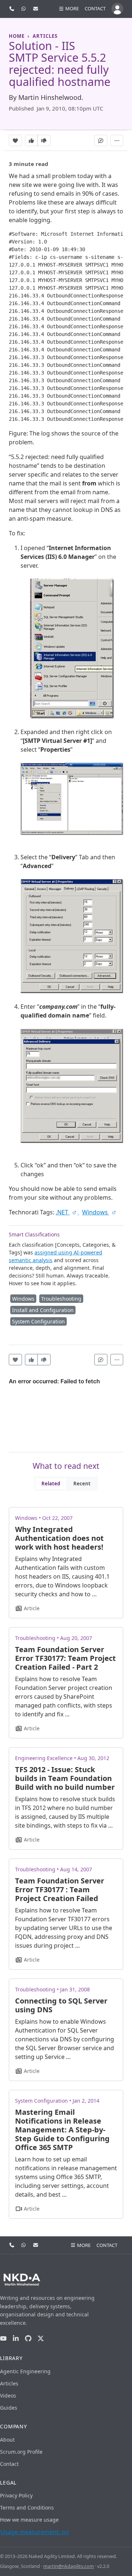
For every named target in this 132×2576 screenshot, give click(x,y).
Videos (8, 2396)
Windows (96, 1212)
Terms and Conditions (27, 2508)
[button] (69, 9)
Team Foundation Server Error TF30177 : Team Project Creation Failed (60, 1889)
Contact (95, 8)
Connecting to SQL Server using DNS (61, 2005)
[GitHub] (28, 2339)
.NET (63, 1212)
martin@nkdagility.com (69, 2566)
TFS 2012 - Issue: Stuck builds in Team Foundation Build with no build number (65, 1778)
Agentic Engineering (25, 2371)
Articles (9, 2383)
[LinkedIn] (16, 2339)
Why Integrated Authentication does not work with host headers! (59, 1538)
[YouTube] (3, 2339)
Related (51, 1484)
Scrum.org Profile (21, 2452)
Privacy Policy (16, 2495)
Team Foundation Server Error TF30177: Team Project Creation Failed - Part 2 (65, 1658)
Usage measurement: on (35, 2532)
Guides (9, 2408)
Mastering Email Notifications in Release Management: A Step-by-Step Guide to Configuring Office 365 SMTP (62, 2130)
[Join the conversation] (101, 140)
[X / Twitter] (41, 2339)
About (7, 2440)
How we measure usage (29, 2520)
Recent (82, 1484)
